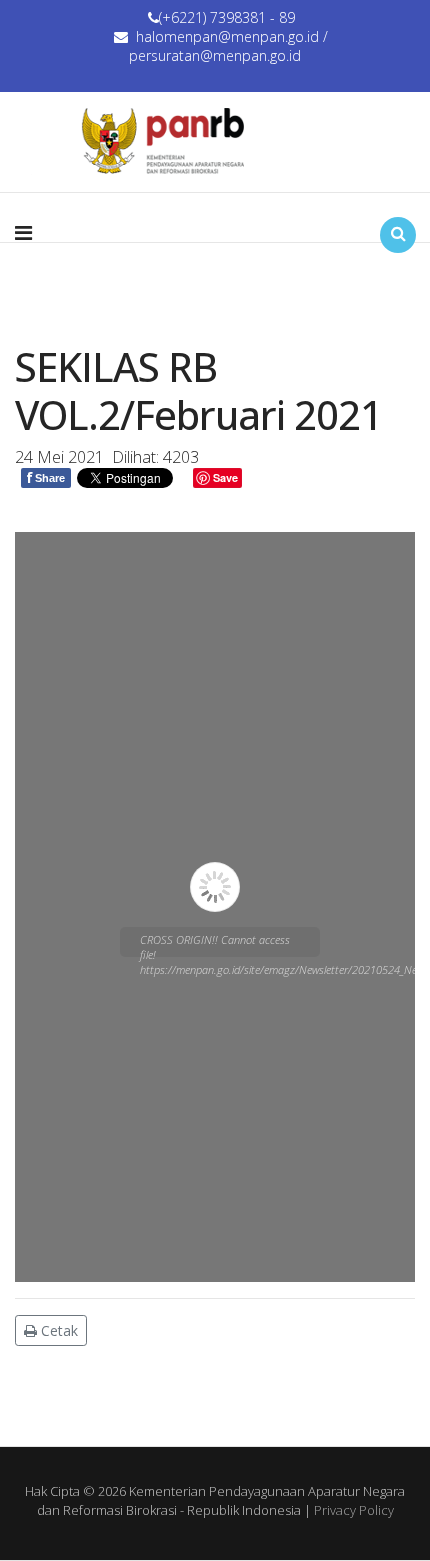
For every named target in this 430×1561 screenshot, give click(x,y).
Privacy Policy (354, 1510)
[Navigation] (23, 233)
